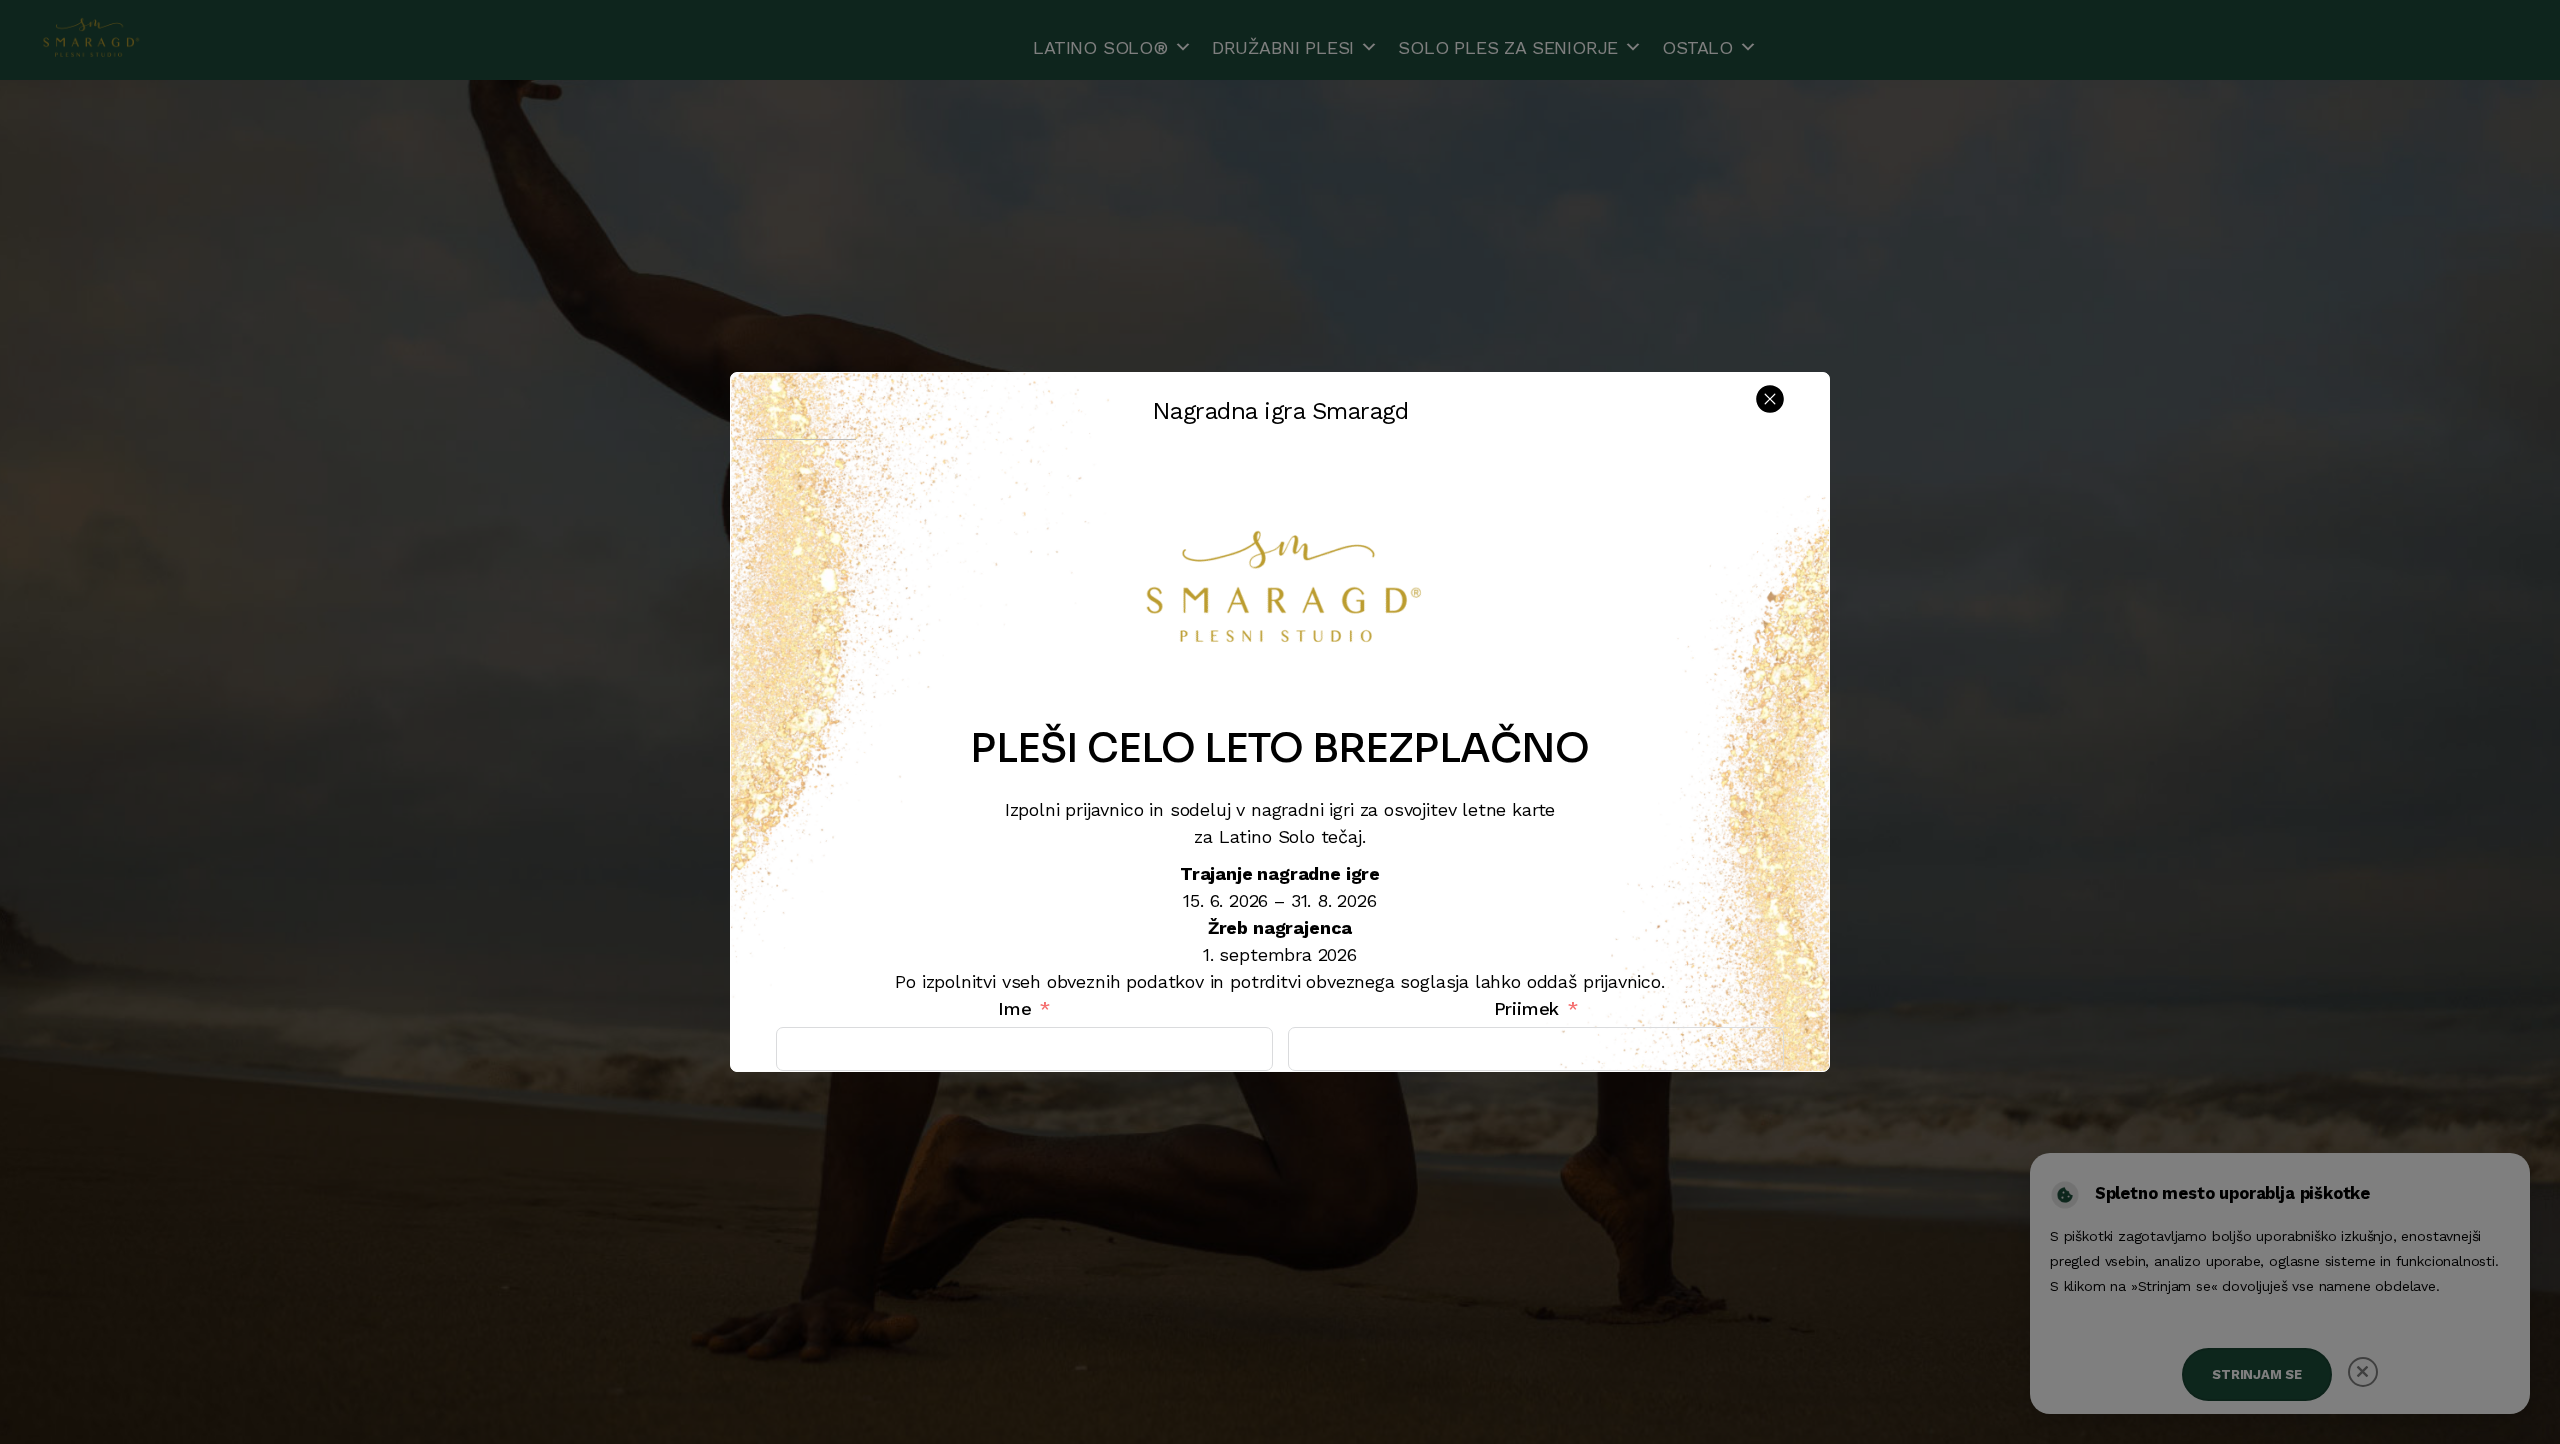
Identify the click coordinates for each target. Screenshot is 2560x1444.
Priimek (1527, 1008)
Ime (1014, 1008)
